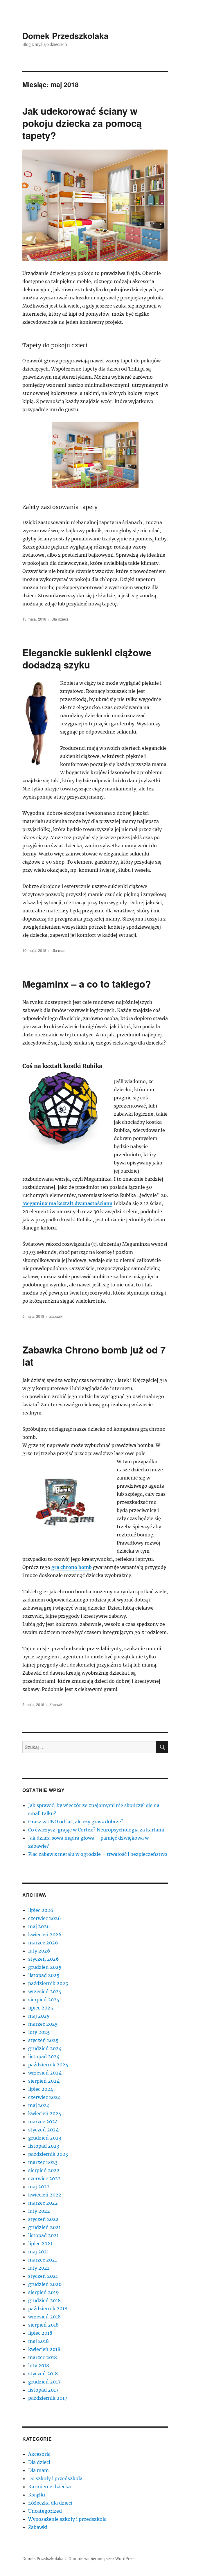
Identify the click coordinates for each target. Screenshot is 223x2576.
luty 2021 (39, 2268)
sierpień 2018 (43, 2325)
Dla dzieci (60, 619)
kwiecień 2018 (44, 2349)
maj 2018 (38, 2341)
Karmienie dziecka (50, 2487)
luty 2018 (39, 2365)
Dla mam (59, 950)
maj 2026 (39, 1926)
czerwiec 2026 (45, 1918)
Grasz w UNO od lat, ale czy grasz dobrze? (76, 1822)
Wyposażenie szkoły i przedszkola (67, 2519)
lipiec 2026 (41, 1910)
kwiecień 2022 (45, 2195)
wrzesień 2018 (44, 2317)
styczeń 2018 (43, 2374)
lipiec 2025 (41, 2008)
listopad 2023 (44, 2146)
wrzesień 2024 (45, 2073)
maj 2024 (39, 2105)
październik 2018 (48, 2309)
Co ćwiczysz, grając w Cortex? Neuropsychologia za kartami (96, 1830)
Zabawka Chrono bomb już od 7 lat (94, 1356)
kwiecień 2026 (45, 1935)
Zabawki (56, 1316)
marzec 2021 (43, 2260)
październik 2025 (48, 1983)
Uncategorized (45, 2511)
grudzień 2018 (44, 2300)
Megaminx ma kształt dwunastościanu (67, 1203)
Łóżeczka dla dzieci (50, 2503)
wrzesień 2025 (45, 1991)
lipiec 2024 (41, 2089)
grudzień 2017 (44, 2382)
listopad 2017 (43, 2390)
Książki (37, 2495)
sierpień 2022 (44, 2170)
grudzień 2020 (45, 2284)
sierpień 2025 (44, 2000)
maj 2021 (38, 2252)
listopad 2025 (44, 1975)
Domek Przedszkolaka (65, 36)
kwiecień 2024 (45, 2113)
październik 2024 (48, 2065)
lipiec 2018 (40, 2333)
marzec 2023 (43, 2162)
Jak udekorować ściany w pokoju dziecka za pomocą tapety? (82, 123)
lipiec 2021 (40, 2244)
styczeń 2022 (43, 2219)
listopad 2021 (43, 2235)
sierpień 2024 (44, 2081)
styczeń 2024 (43, 2130)
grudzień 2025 (45, 1967)
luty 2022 (39, 2211)
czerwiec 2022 (44, 2178)
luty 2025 (39, 2032)
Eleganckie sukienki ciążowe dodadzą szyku (87, 658)
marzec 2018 (43, 2357)
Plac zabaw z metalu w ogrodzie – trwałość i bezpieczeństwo (98, 1854)
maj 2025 (39, 2016)
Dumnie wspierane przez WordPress (102, 2559)
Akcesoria (39, 2454)
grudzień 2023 (45, 2138)
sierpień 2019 (44, 2292)
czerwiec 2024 (44, 2097)
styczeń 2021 (43, 2276)
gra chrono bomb (72, 1567)
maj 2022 (39, 2187)
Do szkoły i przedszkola (55, 2478)
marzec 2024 (43, 2122)
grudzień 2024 (45, 2048)
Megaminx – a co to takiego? (87, 984)
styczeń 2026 (44, 1959)
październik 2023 (48, 2154)
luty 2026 (39, 1951)
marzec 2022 (43, 2203)
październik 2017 (48, 2398)
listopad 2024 (44, 2057)
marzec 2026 (43, 1943)
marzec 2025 (43, 2024)
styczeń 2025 (43, 2040)
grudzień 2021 (44, 2227)
